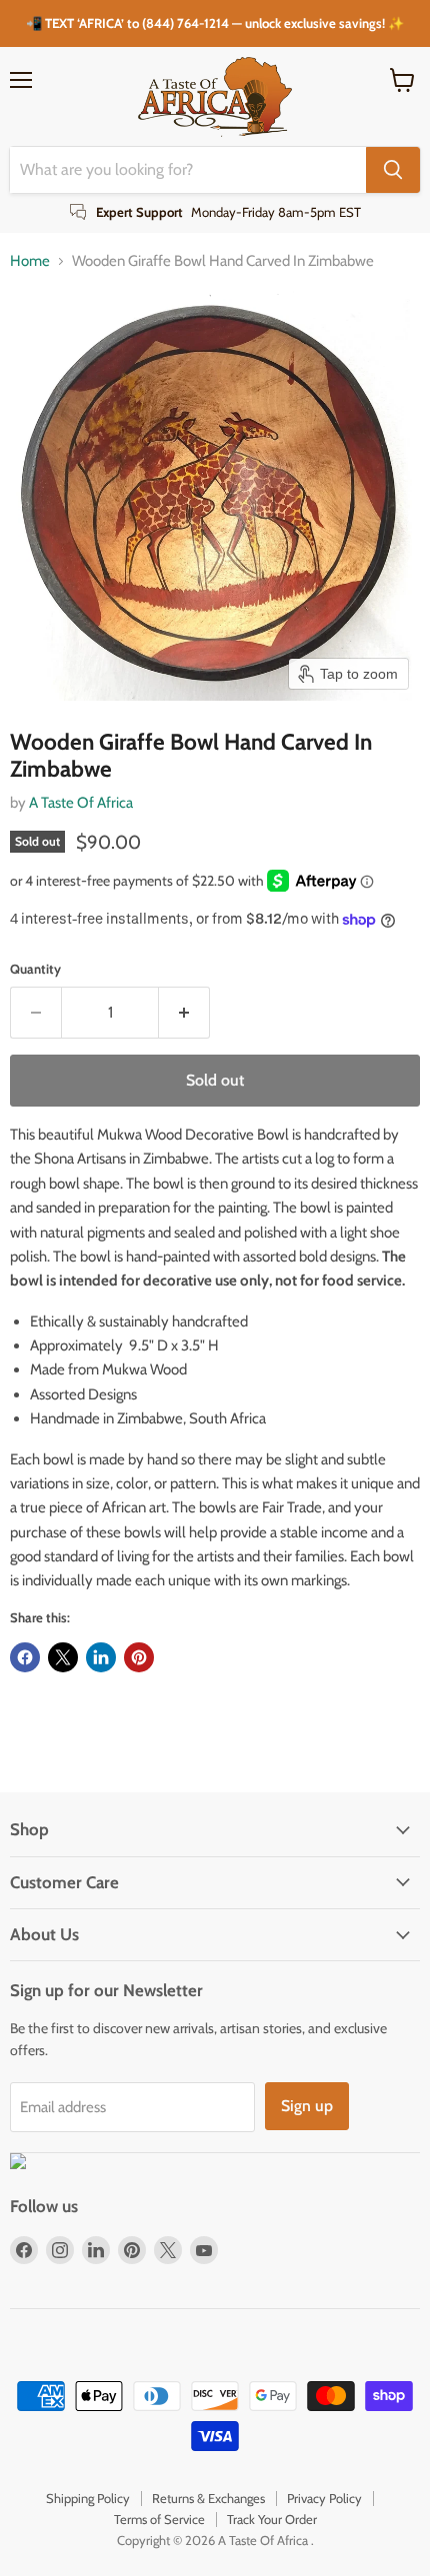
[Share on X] (63, 1657)
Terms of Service (159, 2519)
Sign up (307, 2106)
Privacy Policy (324, 2498)
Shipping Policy (88, 2498)
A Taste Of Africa (81, 803)
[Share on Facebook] (25, 1657)
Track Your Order (272, 2519)
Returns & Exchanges (208, 2498)
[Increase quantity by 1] (184, 1013)
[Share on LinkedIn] (101, 1657)
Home (30, 261)
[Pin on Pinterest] (139, 1657)
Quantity (35, 969)
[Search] (393, 170)
